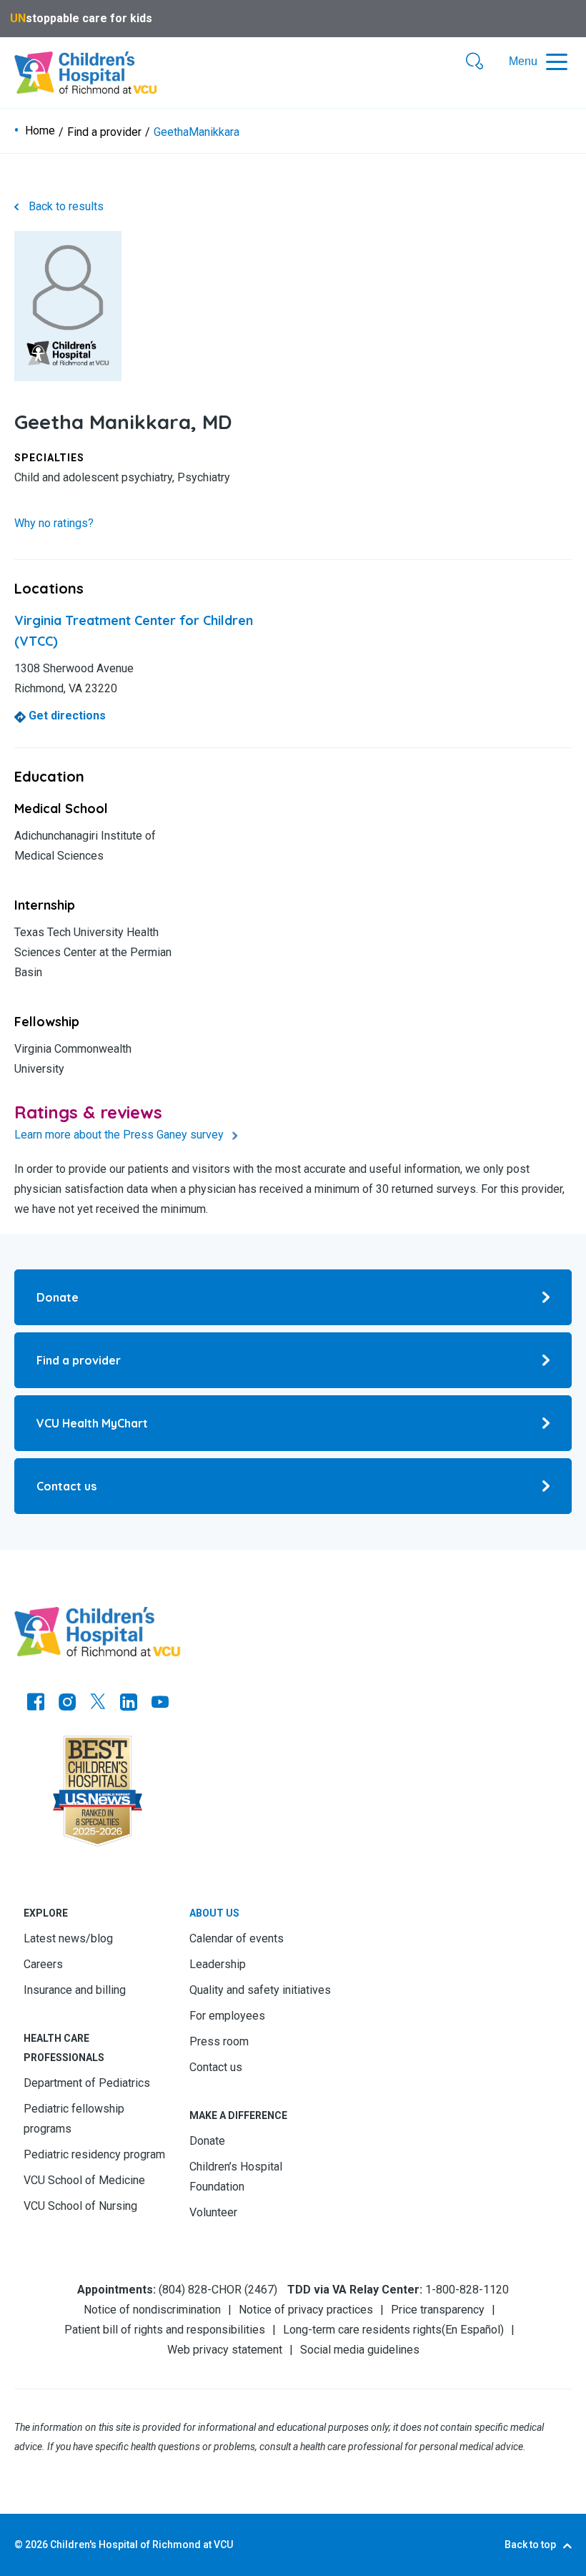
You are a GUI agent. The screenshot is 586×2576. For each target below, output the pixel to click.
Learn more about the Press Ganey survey (120, 1135)
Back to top (530, 2545)
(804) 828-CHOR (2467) (218, 2290)
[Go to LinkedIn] (129, 1704)
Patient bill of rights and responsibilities (165, 2330)
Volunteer (213, 2212)
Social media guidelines (360, 2350)
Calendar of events (237, 1938)
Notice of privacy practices (306, 2310)
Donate (207, 2141)
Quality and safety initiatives (260, 1990)
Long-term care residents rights (362, 2330)
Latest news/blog (68, 1938)
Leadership (218, 1964)
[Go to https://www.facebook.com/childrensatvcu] (36, 1704)
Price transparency (438, 2310)
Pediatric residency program (94, 2154)
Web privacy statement (225, 2350)
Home (40, 131)
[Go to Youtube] (160, 1704)
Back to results (66, 206)
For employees (227, 2016)
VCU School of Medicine (84, 2180)
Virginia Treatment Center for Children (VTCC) (134, 631)
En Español (473, 2330)
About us (214, 1913)
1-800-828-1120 (467, 2290)
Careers (43, 1964)
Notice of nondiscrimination (152, 2310)
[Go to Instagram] (67, 1704)
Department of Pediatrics (87, 2083)
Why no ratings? (54, 523)
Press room (219, 2041)
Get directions (66, 716)
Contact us (216, 2067)
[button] (475, 62)
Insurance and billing (75, 1990)
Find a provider (104, 132)
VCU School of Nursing (80, 2206)
